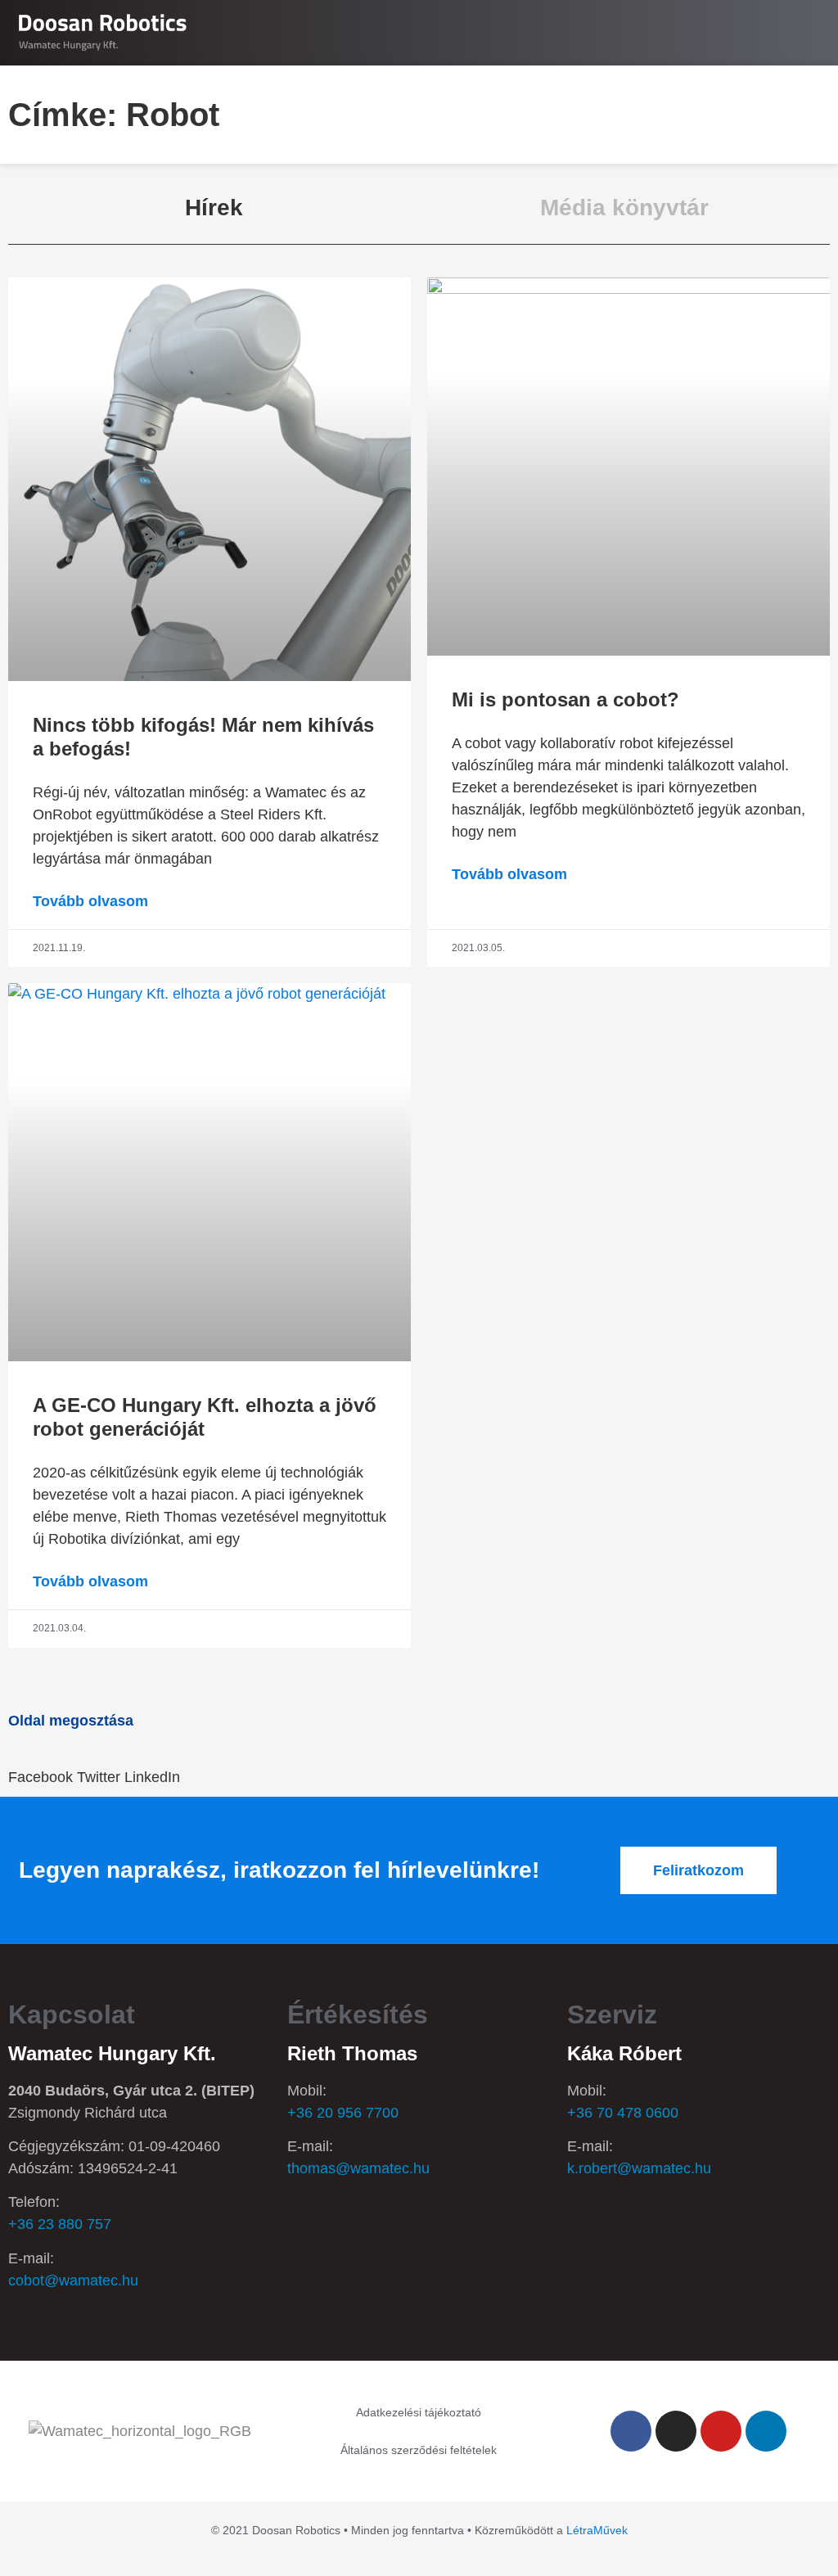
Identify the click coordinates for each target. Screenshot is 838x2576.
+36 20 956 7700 (343, 2113)
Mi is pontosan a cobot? (565, 699)
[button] (810, 33)
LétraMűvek (597, 2530)
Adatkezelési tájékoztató (419, 2412)
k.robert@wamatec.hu (639, 2168)
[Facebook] (631, 2431)
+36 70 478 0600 (623, 2113)
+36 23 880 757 (60, 2224)
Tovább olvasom (90, 901)
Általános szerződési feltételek (419, 2450)
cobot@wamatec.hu (73, 2281)
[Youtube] (721, 2431)
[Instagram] (676, 2431)
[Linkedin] (766, 2431)
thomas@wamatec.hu (358, 2168)
